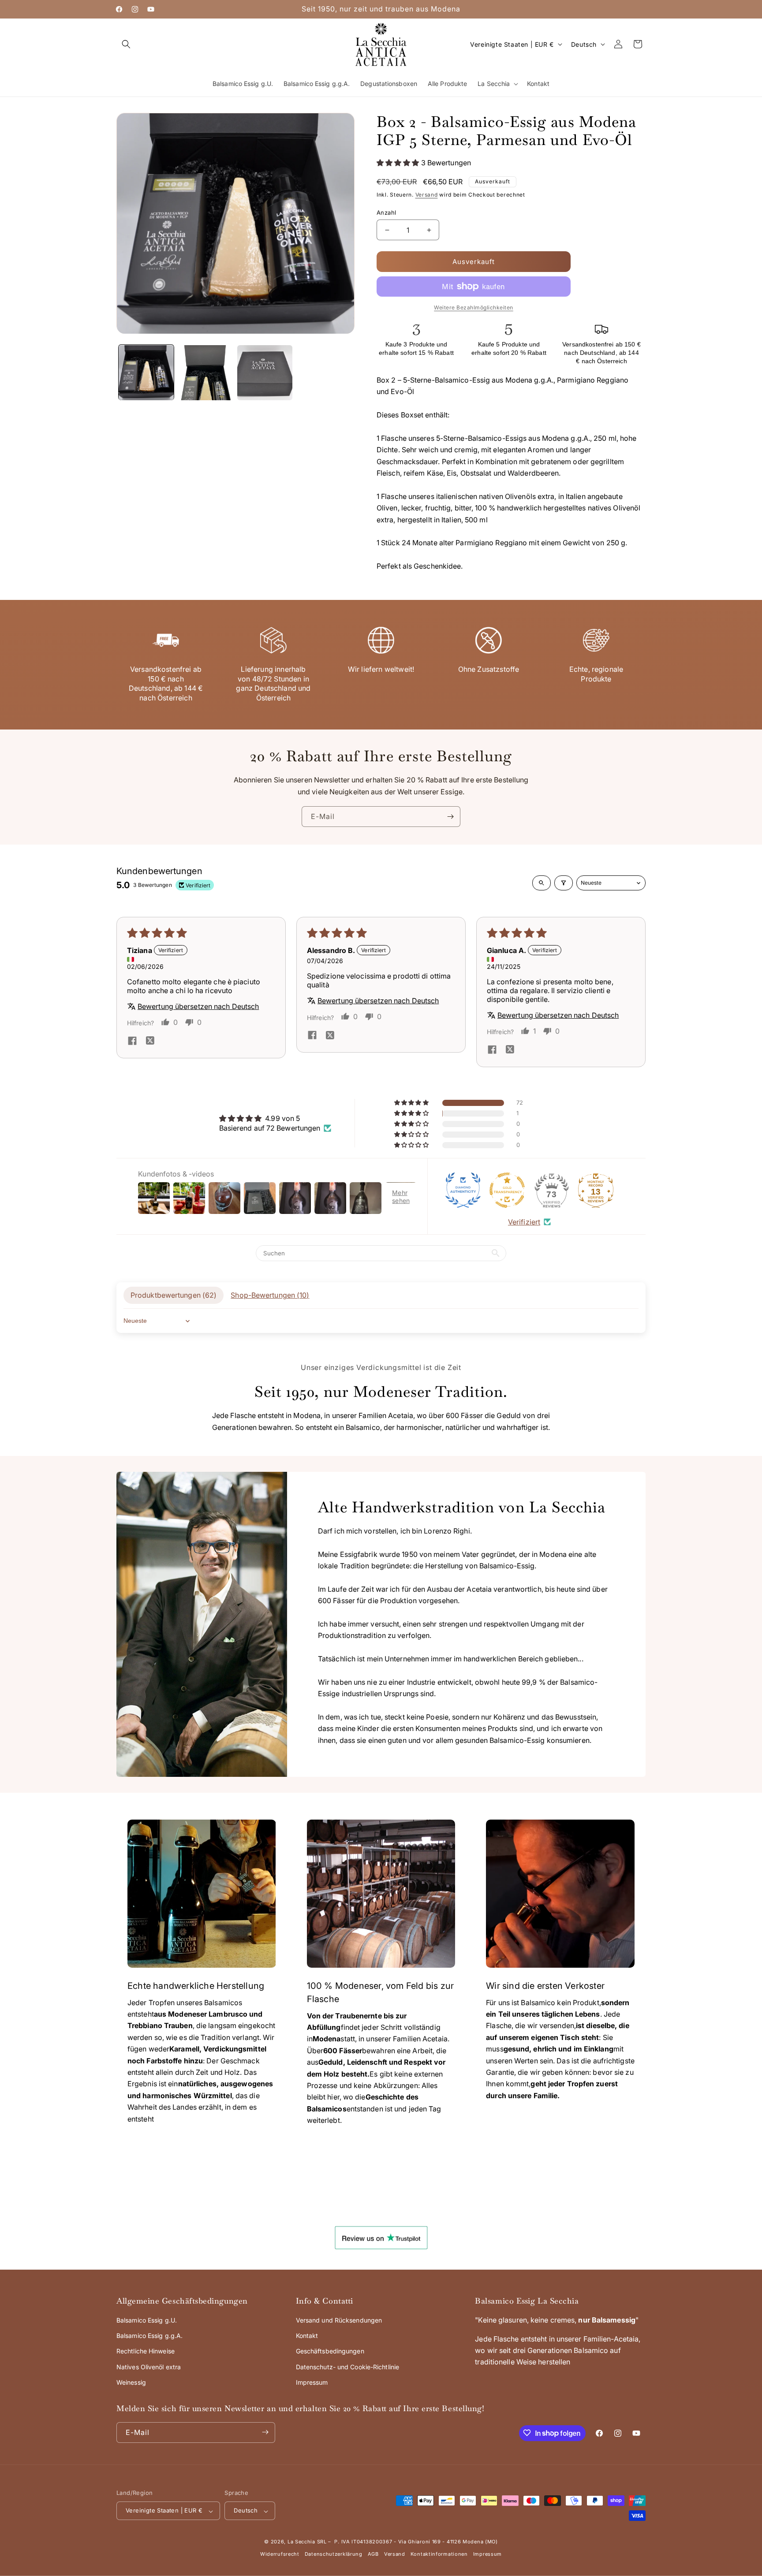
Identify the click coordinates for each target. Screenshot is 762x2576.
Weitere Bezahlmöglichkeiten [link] (474, 307)
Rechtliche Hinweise (146, 2351)
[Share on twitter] (150, 1042)
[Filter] (564, 883)
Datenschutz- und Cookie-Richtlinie (347, 2367)
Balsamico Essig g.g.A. (149, 2336)
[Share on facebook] (132, 1042)
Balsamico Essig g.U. (147, 2321)
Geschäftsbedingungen (330, 2351)
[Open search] (542, 883)
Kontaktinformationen (439, 2554)
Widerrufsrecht (280, 2554)
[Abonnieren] (450, 817)
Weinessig (131, 2383)
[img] (275, 1118)
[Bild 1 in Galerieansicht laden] (146, 373)
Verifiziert (524, 1222)
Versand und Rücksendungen (339, 2321)
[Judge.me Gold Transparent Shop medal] (507, 1190)
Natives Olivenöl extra (149, 2367)
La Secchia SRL (307, 2542)
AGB (373, 2554)
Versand (427, 195)
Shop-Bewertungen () (270, 1295)
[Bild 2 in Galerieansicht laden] (206, 373)
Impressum (312, 2383)
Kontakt (307, 2336)
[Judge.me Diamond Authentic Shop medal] (463, 1190)
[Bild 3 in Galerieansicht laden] (265, 373)
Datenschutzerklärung (334, 2554)
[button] (126, 44)
